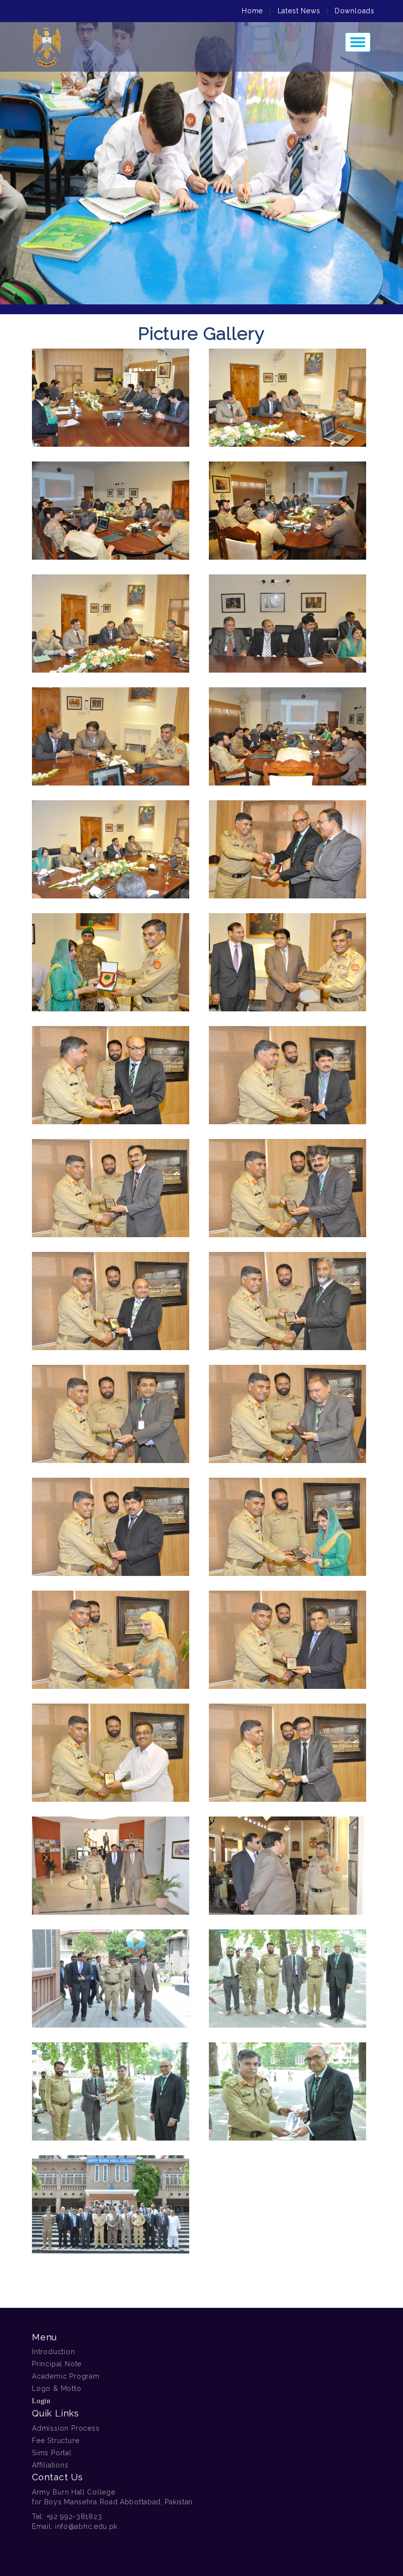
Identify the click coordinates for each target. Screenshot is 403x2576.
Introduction (54, 2352)
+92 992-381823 (74, 2517)
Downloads (355, 11)
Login (41, 2401)
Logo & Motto (57, 2388)
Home (252, 11)
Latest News (299, 11)
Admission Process (66, 2428)
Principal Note (57, 2364)
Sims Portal (52, 2453)
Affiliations (50, 2465)
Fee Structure (56, 2440)
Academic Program (66, 2376)
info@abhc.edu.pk (86, 2526)
